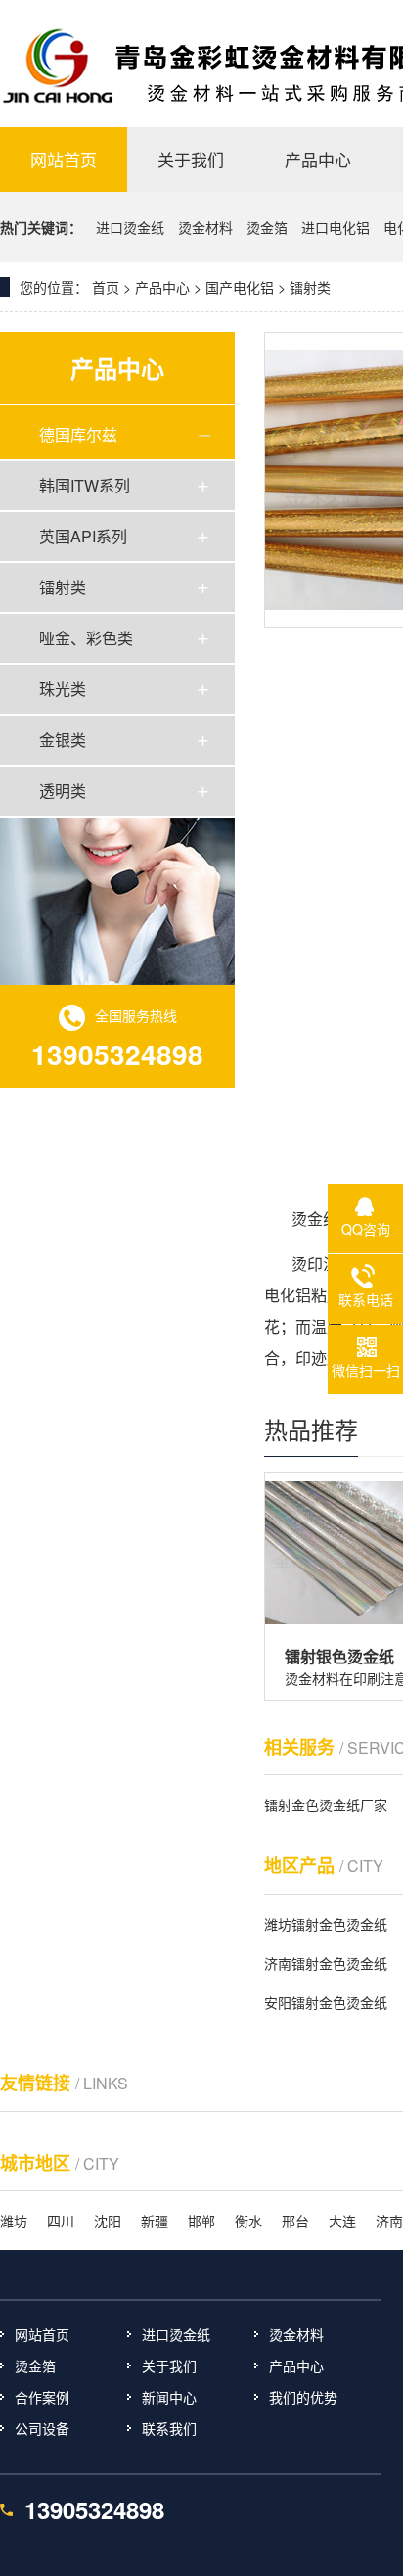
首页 (106, 287)
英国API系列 (83, 536)
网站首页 (42, 2334)
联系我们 (169, 2428)
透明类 (63, 791)
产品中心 (296, 2365)
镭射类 (63, 587)
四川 (61, 2221)
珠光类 (63, 689)
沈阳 (108, 2221)
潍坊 (14, 2221)
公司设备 (42, 2428)
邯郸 (201, 2221)
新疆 (155, 2221)
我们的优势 (303, 2397)
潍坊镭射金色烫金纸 (326, 1924)
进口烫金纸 (132, 227)
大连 (342, 2221)
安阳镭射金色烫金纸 (326, 2002)
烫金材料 (207, 227)
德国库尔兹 (78, 434)
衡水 (248, 2221)
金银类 (63, 740)
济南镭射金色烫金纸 (326, 1963)
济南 (389, 2221)
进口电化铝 (337, 227)
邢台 (295, 2221)
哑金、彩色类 (86, 638)
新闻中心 (169, 2397)
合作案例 (42, 2397)
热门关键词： (41, 227)
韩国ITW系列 (85, 485)
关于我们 (169, 2365)
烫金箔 (269, 227)
